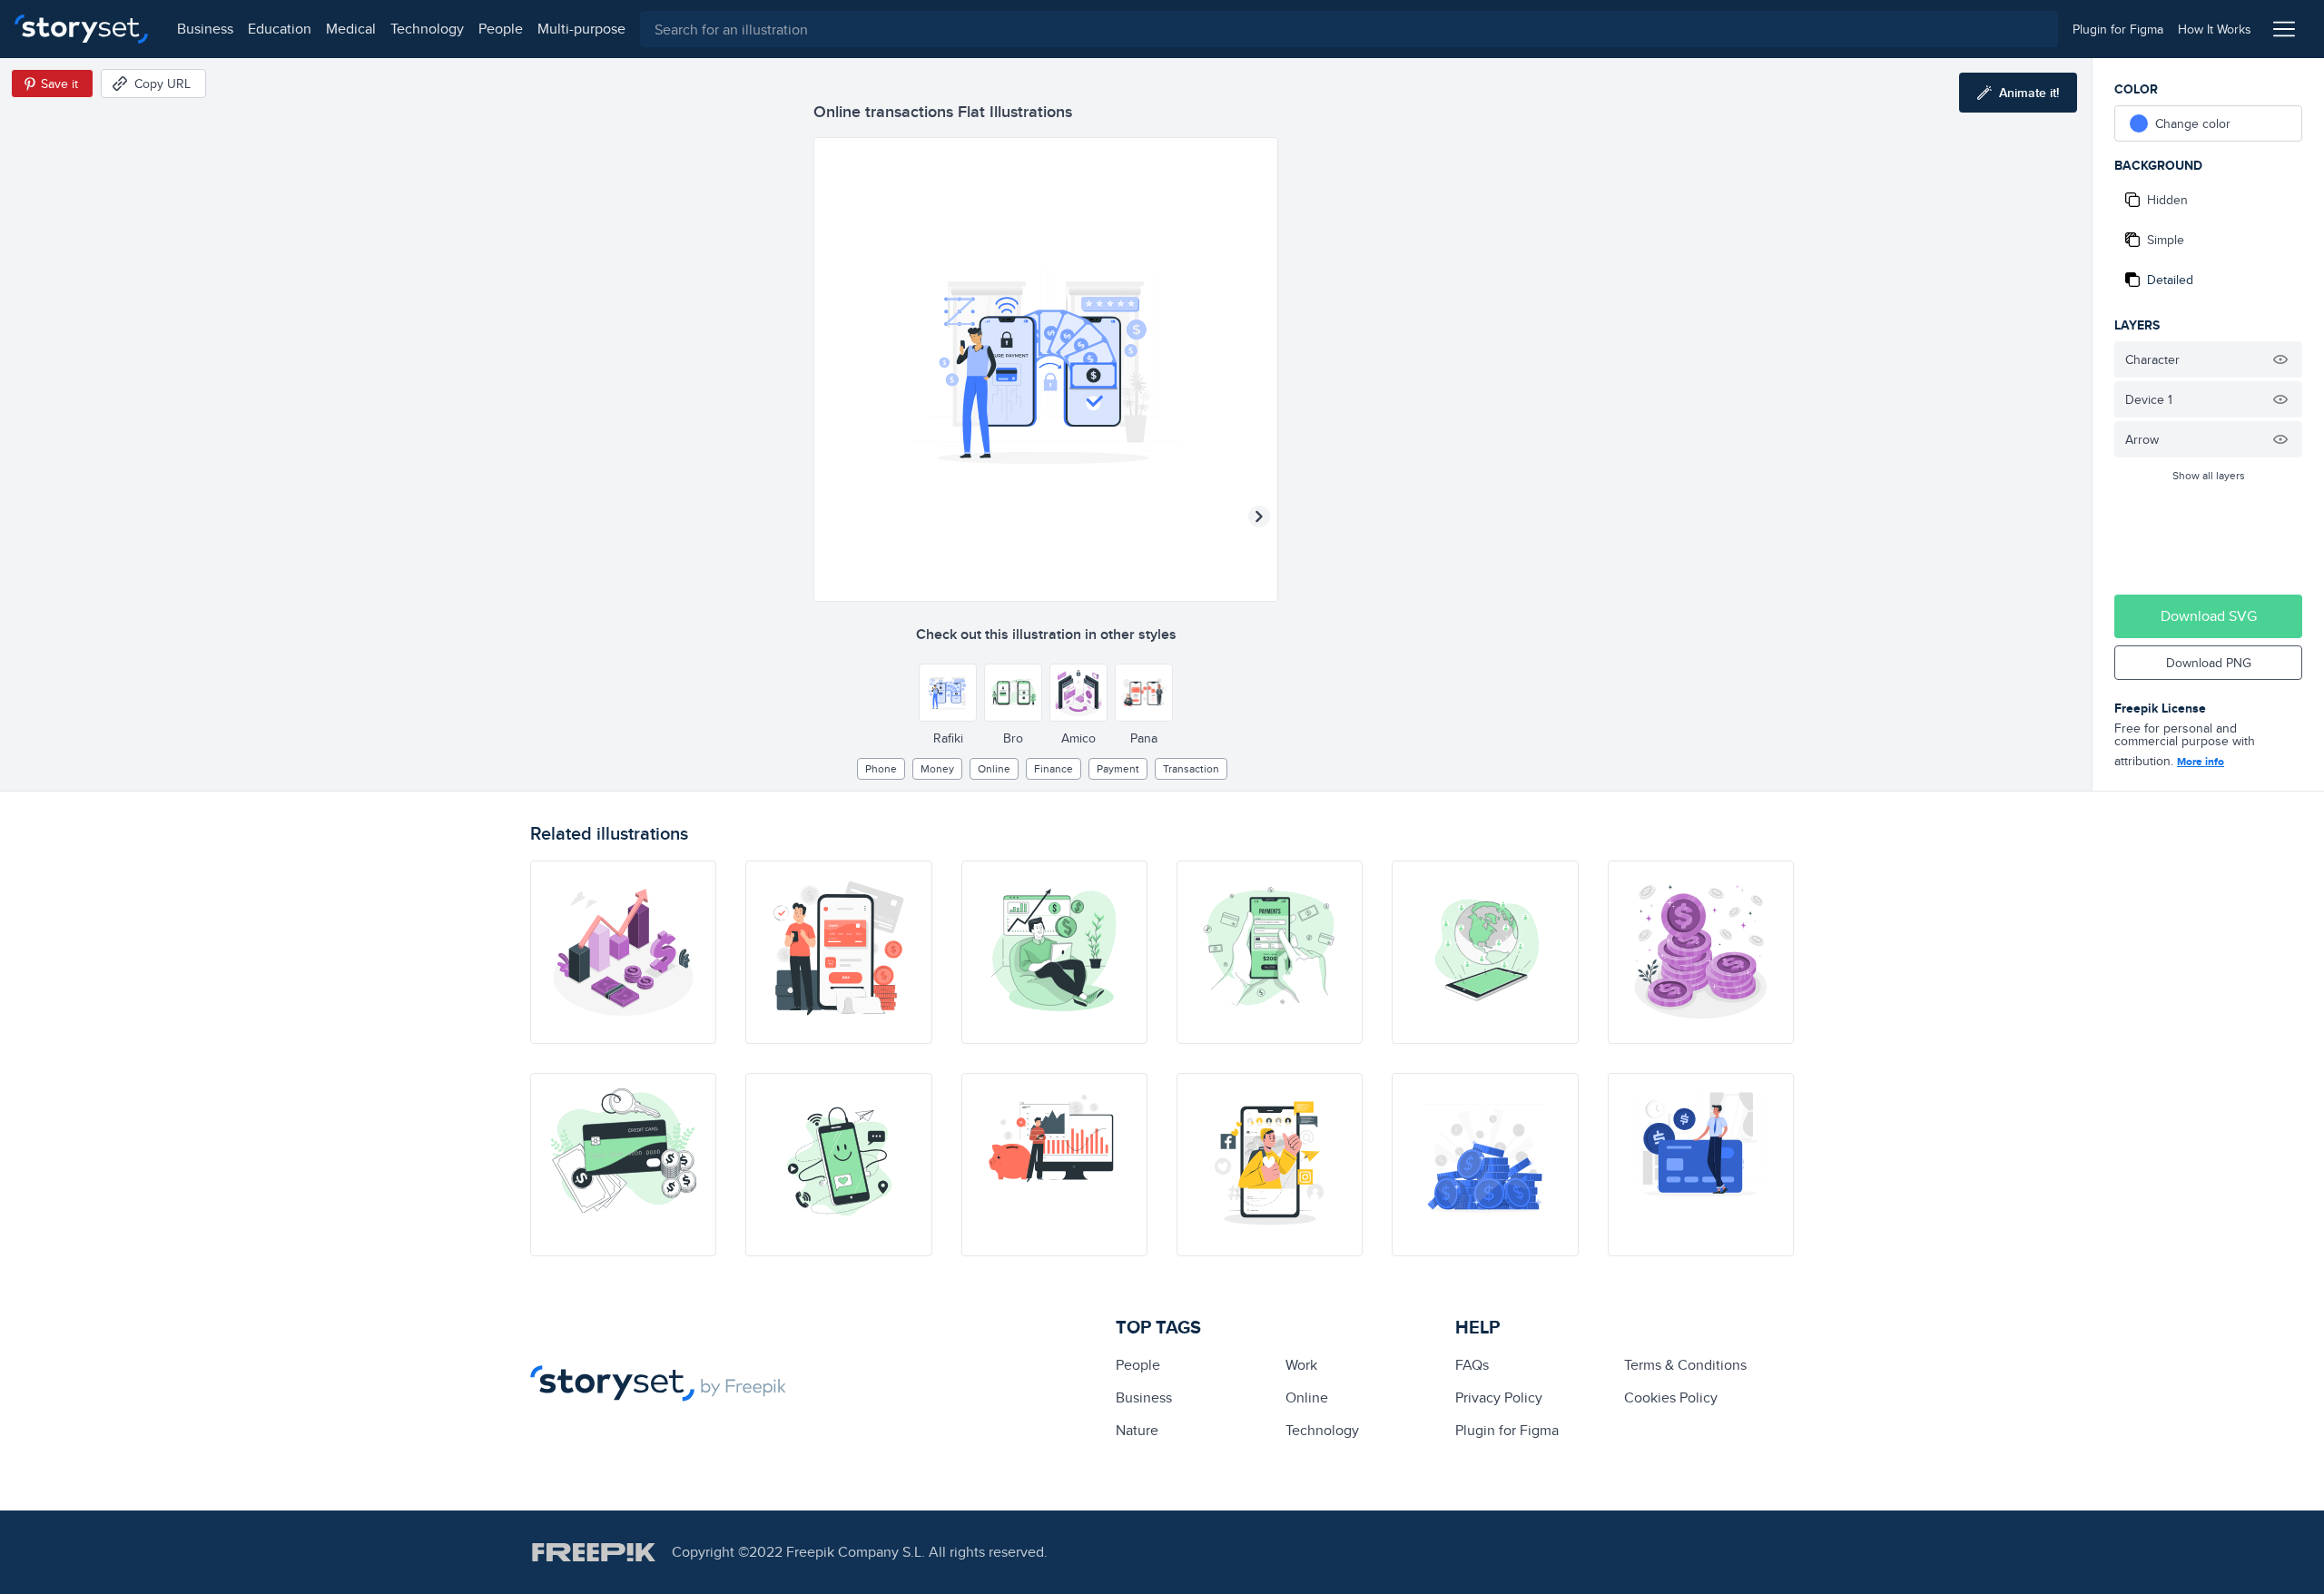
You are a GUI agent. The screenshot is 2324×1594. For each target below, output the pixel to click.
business (205, 29)
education (280, 29)
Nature (1137, 1430)
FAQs (1472, 1365)
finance (1054, 768)
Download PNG (2209, 663)
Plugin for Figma (1507, 1430)
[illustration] (623, 952)
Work (1301, 1365)
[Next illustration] (1259, 517)
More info (2201, 762)
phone (881, 768)
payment (1118, 768)
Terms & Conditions (1685, 1365)
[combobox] (1349, 29)
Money (937, 768)
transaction (1191, 768)
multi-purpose (581, 29)
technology (427, 29)
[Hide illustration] (2280, 359)
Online (994, 768)
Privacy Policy (1499, 1397)
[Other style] (948, 693)
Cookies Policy (1671, 1397)
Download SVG (2209, 616)
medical (351, 29)
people (501, 29)
